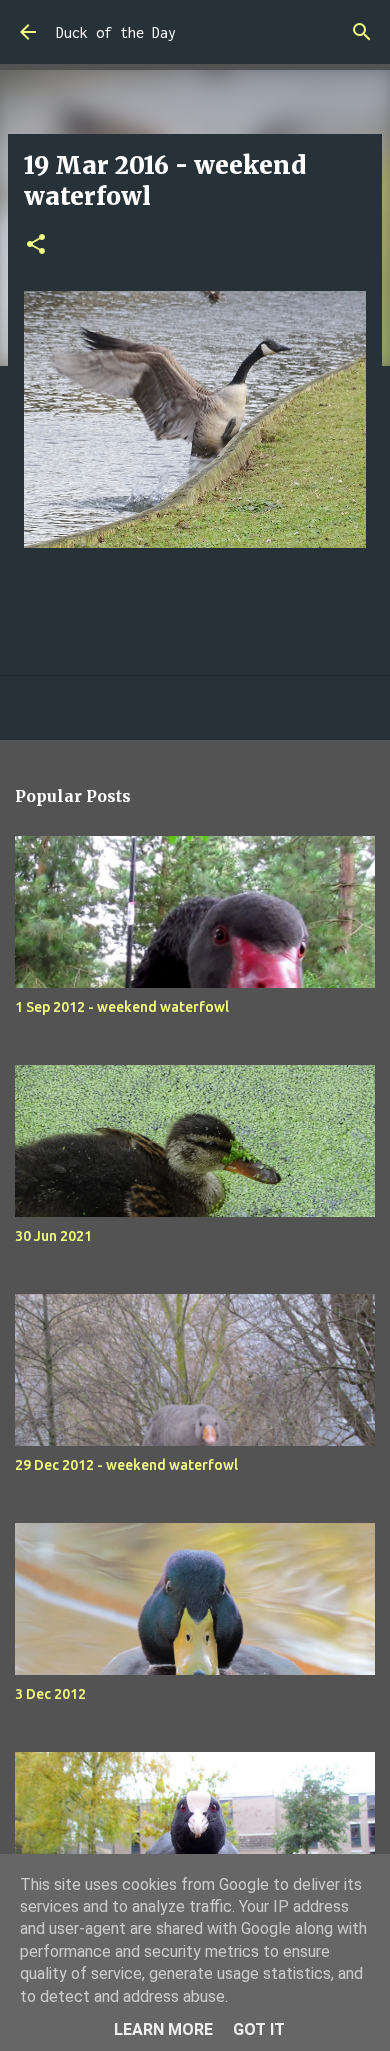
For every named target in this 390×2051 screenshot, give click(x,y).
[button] (36, 245)
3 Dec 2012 (50, 1694)
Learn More (163, 2029)
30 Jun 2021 (53, 1236)
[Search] (362, 32)
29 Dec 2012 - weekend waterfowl (126, 1465)
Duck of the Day (116, 32)
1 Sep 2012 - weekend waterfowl (122, 1007)
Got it (259, 2029)
